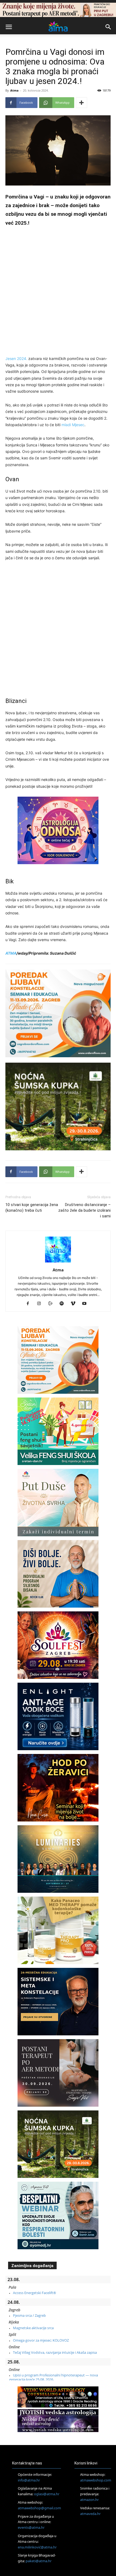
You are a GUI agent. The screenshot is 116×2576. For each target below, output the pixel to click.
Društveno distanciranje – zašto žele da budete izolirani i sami (84, 1210)
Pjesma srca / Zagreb (29, 2315)
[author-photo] (58, 1262)
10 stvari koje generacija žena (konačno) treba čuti (32, 1208)
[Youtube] (86, 1304)
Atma (14, 90)
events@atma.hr (31, 2527)
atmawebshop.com (96, 2480)
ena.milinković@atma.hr (37, 2547)
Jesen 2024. (16, 358)
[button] (9, 27)
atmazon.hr (89, 2500)
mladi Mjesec (73, 425)
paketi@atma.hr (39, 2561)
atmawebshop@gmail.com (39, 2508)
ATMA (11, 953)
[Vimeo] (75, 1304)
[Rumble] (52, 1304)
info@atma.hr (29, 2480)
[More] (81, 103)
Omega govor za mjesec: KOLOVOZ (41, 2340)
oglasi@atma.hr (47, 2494)
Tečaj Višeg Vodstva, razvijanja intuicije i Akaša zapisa (55, 2352)
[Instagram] (41, 1304)
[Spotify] (64, 1304)
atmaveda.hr (90, 2514)
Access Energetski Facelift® (35, 2293)
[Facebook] (30, 1304)
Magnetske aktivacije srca (33, 2328)
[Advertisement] (58, 292)
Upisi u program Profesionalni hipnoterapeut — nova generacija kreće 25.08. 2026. (54, 2377)
